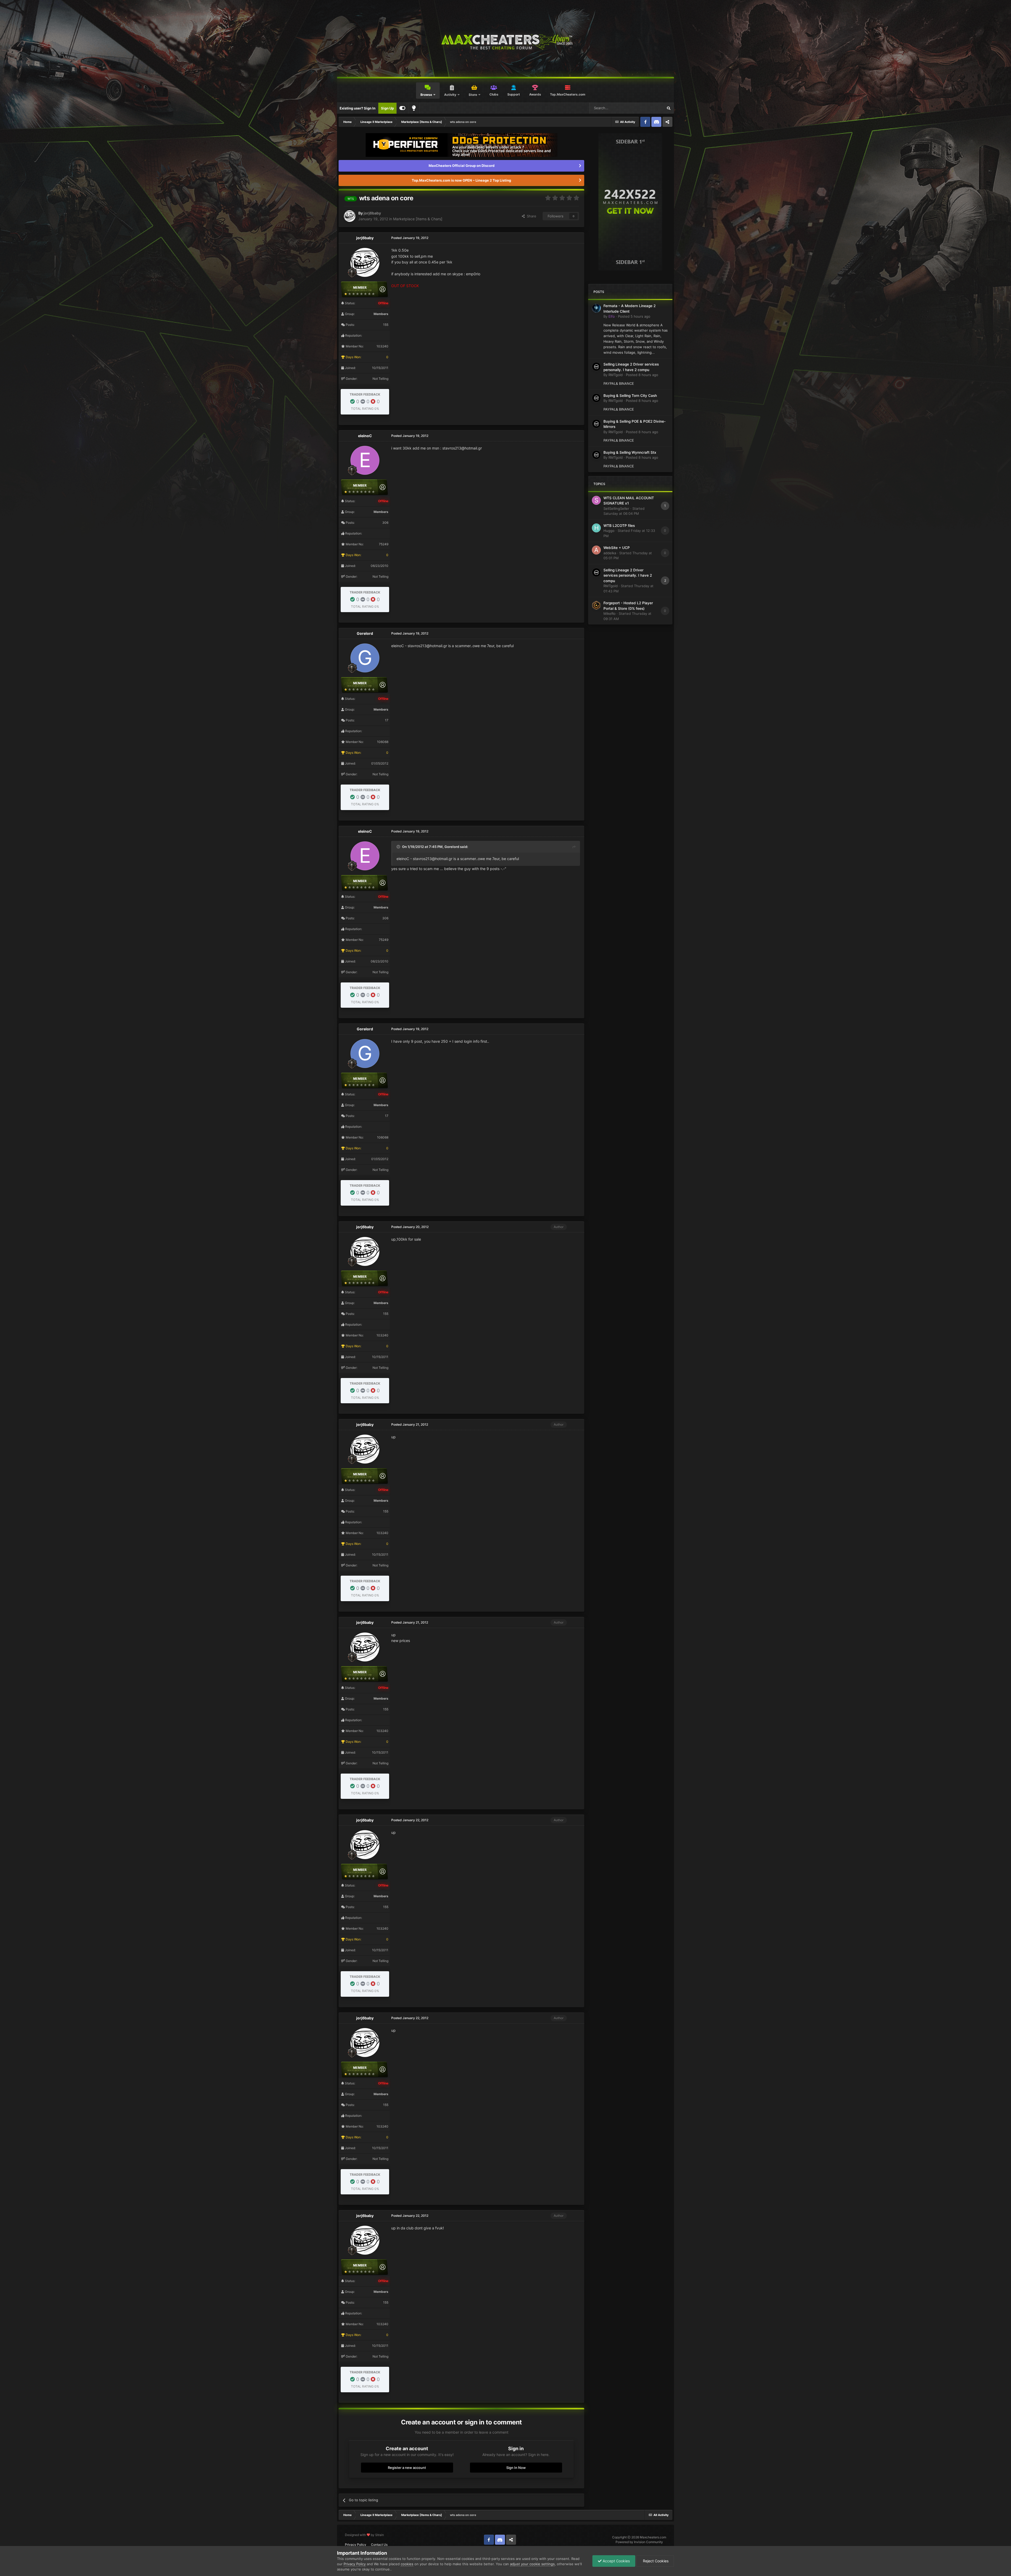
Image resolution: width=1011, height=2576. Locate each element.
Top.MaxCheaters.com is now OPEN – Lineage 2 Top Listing (461, 180)
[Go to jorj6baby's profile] (350, 216)
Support (514, 94)
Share (531, 216)
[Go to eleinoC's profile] (365, 460)
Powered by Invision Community (639, 2542)
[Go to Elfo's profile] (596, 308)
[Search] (668, 108)
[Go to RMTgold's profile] (596, 367)
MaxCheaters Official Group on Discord (462, 166)
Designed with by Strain (364, 2535)
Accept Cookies (616, 2561)
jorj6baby (372, 213)
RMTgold (616, 375)
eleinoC (365, 436)
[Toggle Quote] (399, 847)
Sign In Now (516, 2468)
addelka (610, 553)
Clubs (494, 94)
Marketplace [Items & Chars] (418, 219)
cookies (407, 2564)
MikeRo (609, 613)
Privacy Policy (356, 2545)
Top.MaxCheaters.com (568, 94)
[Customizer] (402, 108)
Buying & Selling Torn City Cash (630, 396)
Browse (426, 95)
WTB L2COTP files (619, 526)
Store (473, 95)
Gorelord (365, 633)
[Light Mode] (414, 108)
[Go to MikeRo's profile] (596, 605)
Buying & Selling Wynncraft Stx (630, 452)
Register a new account (407, 2468)
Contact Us (379, 2545)
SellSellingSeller (616, 508)
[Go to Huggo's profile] (596, 528)
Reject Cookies (655, 2561)
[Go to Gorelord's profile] (365, 658)
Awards (535, 94)
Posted (634, 316)
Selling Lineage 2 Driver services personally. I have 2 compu (628, 575)
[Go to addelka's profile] (596, 550)
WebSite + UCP (617, 548)
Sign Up (387, 108)
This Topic (648, 108)
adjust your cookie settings (532, 2564)
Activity (450, 95)
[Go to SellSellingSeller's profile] (596, 500)
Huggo (609, 531)
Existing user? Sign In (358, 108)
